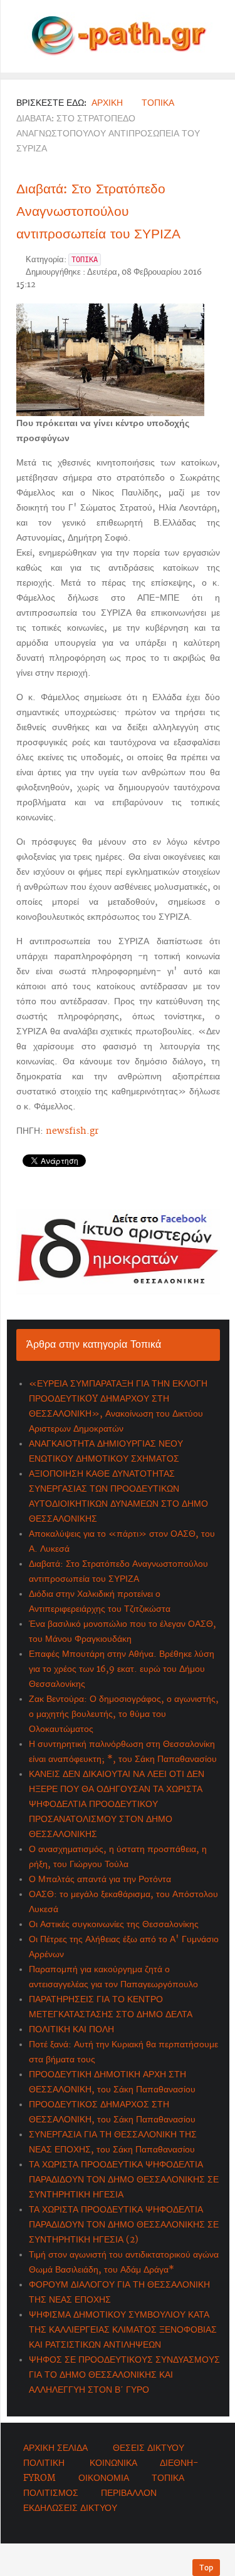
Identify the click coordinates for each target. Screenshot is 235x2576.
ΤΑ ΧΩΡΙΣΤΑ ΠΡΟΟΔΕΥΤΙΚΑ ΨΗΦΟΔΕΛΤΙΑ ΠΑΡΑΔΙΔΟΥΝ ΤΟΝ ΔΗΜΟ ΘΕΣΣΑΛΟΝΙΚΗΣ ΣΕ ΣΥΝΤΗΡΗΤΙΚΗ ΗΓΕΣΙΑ (124, 2180)
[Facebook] (118, 1252)
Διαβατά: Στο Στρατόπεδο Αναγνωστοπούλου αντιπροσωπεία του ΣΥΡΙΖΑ (98, 211)
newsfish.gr (72, 1131)
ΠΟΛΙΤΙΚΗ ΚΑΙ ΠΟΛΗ (71, 2030)
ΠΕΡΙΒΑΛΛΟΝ (129, 2493)
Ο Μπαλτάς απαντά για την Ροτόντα (100, 1880)
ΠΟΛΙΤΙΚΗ (44, 2463)
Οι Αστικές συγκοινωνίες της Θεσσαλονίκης (114, 1925)
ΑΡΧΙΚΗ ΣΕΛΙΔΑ (55, 2448)
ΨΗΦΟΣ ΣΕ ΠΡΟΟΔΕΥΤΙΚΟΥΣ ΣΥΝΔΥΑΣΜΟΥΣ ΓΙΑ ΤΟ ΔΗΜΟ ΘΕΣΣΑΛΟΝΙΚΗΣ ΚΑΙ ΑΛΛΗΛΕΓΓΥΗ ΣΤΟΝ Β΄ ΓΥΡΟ (124, 2375)
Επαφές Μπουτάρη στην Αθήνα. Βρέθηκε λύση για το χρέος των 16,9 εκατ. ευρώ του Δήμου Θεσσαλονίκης (122, 1669)
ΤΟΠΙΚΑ (168, 2478)
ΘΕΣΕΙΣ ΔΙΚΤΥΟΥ (149, 2448)
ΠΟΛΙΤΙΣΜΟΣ (51, 2493)
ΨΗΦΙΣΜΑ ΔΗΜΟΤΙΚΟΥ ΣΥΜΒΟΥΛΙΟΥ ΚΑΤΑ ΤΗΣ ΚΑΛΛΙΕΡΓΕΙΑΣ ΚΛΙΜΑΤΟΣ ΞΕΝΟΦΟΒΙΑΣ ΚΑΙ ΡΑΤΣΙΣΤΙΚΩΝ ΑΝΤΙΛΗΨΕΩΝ (123, 2330)
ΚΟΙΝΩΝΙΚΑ (113, 2463)
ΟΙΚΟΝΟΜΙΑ (104, 2478)
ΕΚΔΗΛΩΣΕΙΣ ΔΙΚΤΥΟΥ (70, 2508)
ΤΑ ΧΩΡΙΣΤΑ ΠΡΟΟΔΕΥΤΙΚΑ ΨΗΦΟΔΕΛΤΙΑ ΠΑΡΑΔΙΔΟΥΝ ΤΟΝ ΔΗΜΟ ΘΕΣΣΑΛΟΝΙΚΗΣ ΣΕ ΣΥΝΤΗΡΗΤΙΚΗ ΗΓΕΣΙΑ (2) (124, 2225)
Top (206, 2568)
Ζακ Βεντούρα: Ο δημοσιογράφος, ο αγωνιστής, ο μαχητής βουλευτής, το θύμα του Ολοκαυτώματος (124, 1714)
